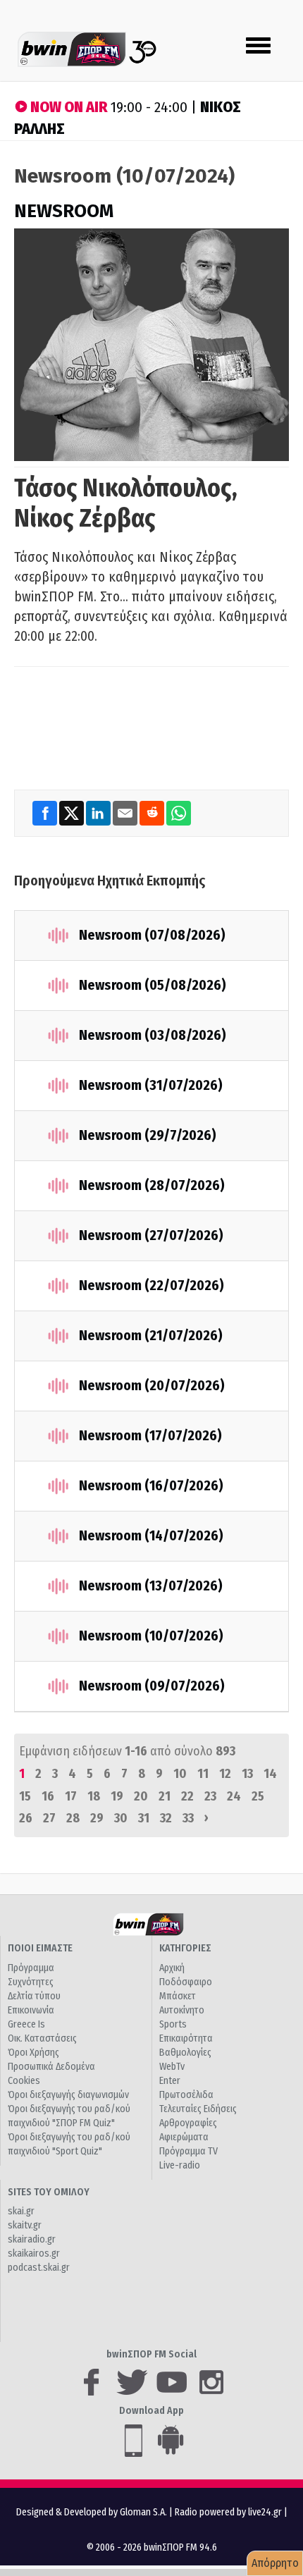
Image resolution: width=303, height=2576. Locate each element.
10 (180, 1774)
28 (73, 1818)
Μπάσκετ (178, 1996)
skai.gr (21, 2211)
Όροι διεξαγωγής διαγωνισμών (68, 2095)
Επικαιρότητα (186, 2038)
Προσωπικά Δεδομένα (51, 2067)
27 (49, 1818)
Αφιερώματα (184, 2137)
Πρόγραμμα (31, 1968)
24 (234, 1796)
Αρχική (172, 1968)
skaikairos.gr (34, 2253)
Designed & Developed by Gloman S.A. (92, 2512)
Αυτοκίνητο (182, 2010)
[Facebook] (46, 813)
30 (121, 1818)
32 (166, 1818)
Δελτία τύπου (34, 1996)
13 (247, 1774)
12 (225, 1774)
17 (71, 1796)
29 (97, 1818)
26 (26, 1818)
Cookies (24, 2081)
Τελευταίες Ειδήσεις (198, 2109)
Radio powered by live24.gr (229, 2512)
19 (117, 1796)
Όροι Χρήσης (33, 2053)
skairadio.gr (32, 2239)
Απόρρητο (275, 2563)
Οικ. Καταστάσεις (42, 2038)
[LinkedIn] (99, 813)
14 (270, 1774)
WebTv (172, 2067)
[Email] (126, 813)
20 (141, 1796)
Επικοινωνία (31, 2010)
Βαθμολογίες (185, 2053)
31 (144, 1818)
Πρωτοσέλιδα (186, 2095)
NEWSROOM (64, 211)
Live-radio (180, 2165)
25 (258, 1796)
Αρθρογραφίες (188, 2123)
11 (203, 1774)
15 (25, 1796)
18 (94, 1796)
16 (48, 1796)
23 (210, 1796)
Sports (173, 2024)
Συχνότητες (31, 1982)
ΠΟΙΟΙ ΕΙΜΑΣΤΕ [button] (40, 1948)
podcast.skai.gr (39, 2268)
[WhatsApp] (179, 813)
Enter (170, 2081)
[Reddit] (153, 813)
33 (188, 1818)
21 (165, 1796)
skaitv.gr (25, 2225)
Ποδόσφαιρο (186, 1982)
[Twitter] (73, 813)
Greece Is (26, 2024)
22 (187, 1796)
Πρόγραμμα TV (188, 2151)
